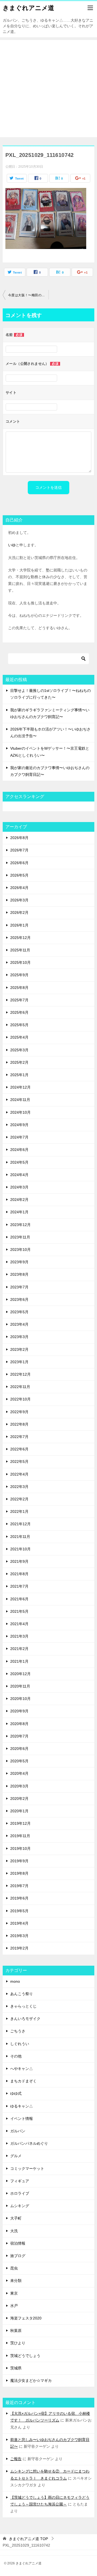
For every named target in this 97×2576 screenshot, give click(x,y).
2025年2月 (19, 1062)
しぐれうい (20, 2044)
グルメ (16, 2156)
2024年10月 (20, 1112)
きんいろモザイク (25, 2019)
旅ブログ (18, 2256)
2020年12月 (20, 1674)
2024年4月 (19, 1175)
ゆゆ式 (16, 2093)
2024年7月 (19, 1137)
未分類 (16, 2281)
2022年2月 (19, 1499)
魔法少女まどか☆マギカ (31, 2380)
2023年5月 (19, 1312)
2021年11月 (20, 1537)
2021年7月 (19, 1586)
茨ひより (18, 2343)
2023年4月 (19, 1324)
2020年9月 (19, 1711)
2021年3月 (19, 1636)
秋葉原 (16, 2331)
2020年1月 (19, 1811)
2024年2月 (19, 1200)
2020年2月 (19, 1799)
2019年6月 (19, 1898)
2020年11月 (20, 1686)
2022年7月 (19, 1437)
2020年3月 (19, 1786)
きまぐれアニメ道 (28, 8)
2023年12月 (20, 1225)
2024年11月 (20, 1100)
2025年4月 (19, 1037)
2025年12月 (20, 938)
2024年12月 (20, 1087)
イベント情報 (22, 2119)
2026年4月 (19, 888)
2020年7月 (19, 1736)
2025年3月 (19, 1050)
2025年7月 (19, 1000)
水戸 (14, 2306)
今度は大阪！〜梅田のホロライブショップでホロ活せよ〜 (28, 295)
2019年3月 (19, 1936)
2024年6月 (19, 1150)
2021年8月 (19, 1574)
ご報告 (16, 2459)
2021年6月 (19, 1599)
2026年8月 (19, 838)
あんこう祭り (22, 1994)
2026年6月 (19, 863)
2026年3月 (19, 900)
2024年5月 (19, 1162)
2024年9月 (19, 1125)
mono (15, 1981)
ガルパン (18, 2131)
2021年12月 (20, 1524)
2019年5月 (19, 1911)
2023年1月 (19, 1362)
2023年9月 (19, 1262)
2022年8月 (19, 1424)
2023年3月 (19, 1337)
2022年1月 (19, 1511)
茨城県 (16, 2368)
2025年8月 (19, 988)
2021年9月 (19, 1561)
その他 (16, 2056)
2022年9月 (19, 1412)
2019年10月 (20, 1848)
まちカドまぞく (23, 2081)
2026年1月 (19, 925)
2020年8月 (19, 1724)
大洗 (14, 2231)
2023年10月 (20, 1250)
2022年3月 (19, 1487)
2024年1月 (19, 1212)
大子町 (16, 2218)
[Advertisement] (48, 89)
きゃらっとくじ (23, 2006)
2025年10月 (20, 962)
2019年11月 (20, 1836)
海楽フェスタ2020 (26, 2318)
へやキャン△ (22, 2069)
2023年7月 (19, 1287)
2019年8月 (19, 1873)
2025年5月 (19, 1025)
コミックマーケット (27, 2168)
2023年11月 (20, 1237)
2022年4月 (19, 1474)
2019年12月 (20, 1823)
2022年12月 (20, 1374)
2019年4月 (19, 1923)
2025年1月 (19, 1075)
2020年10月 (20, 1699)
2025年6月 (19, 1012)
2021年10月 (20, 1549)
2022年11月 (20, 1387)
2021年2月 (19, 1649)
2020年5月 (19, 1761)
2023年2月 (19, 1349)
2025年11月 (20, 950)
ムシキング (20, 2206)
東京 (14, 2293)
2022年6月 (19, 1449)
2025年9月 (19, 975)
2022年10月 (20, 1399)
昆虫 (14, 2268)
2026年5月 (19, 875)
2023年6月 (19, 1299)
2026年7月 (19, 850)
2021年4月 (19, 1624)
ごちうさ (18, 2031)
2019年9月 (19, 1861)
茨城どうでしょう (25, 2356)
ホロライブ (20, 2193)
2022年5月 (19, 1462)
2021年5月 (19, 1611)
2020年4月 (19, 1773)
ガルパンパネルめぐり (29, 2143)
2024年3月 (19, 1187)
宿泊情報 (18, 2243)
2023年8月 (19, 1274)
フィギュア (20, 2181)
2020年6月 (19, 1749)
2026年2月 (19, 912)
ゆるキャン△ (22, 2106)
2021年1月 (19, 1661)
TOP (28, 2539)
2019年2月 (19, 1948)
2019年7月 (19, 1886)
